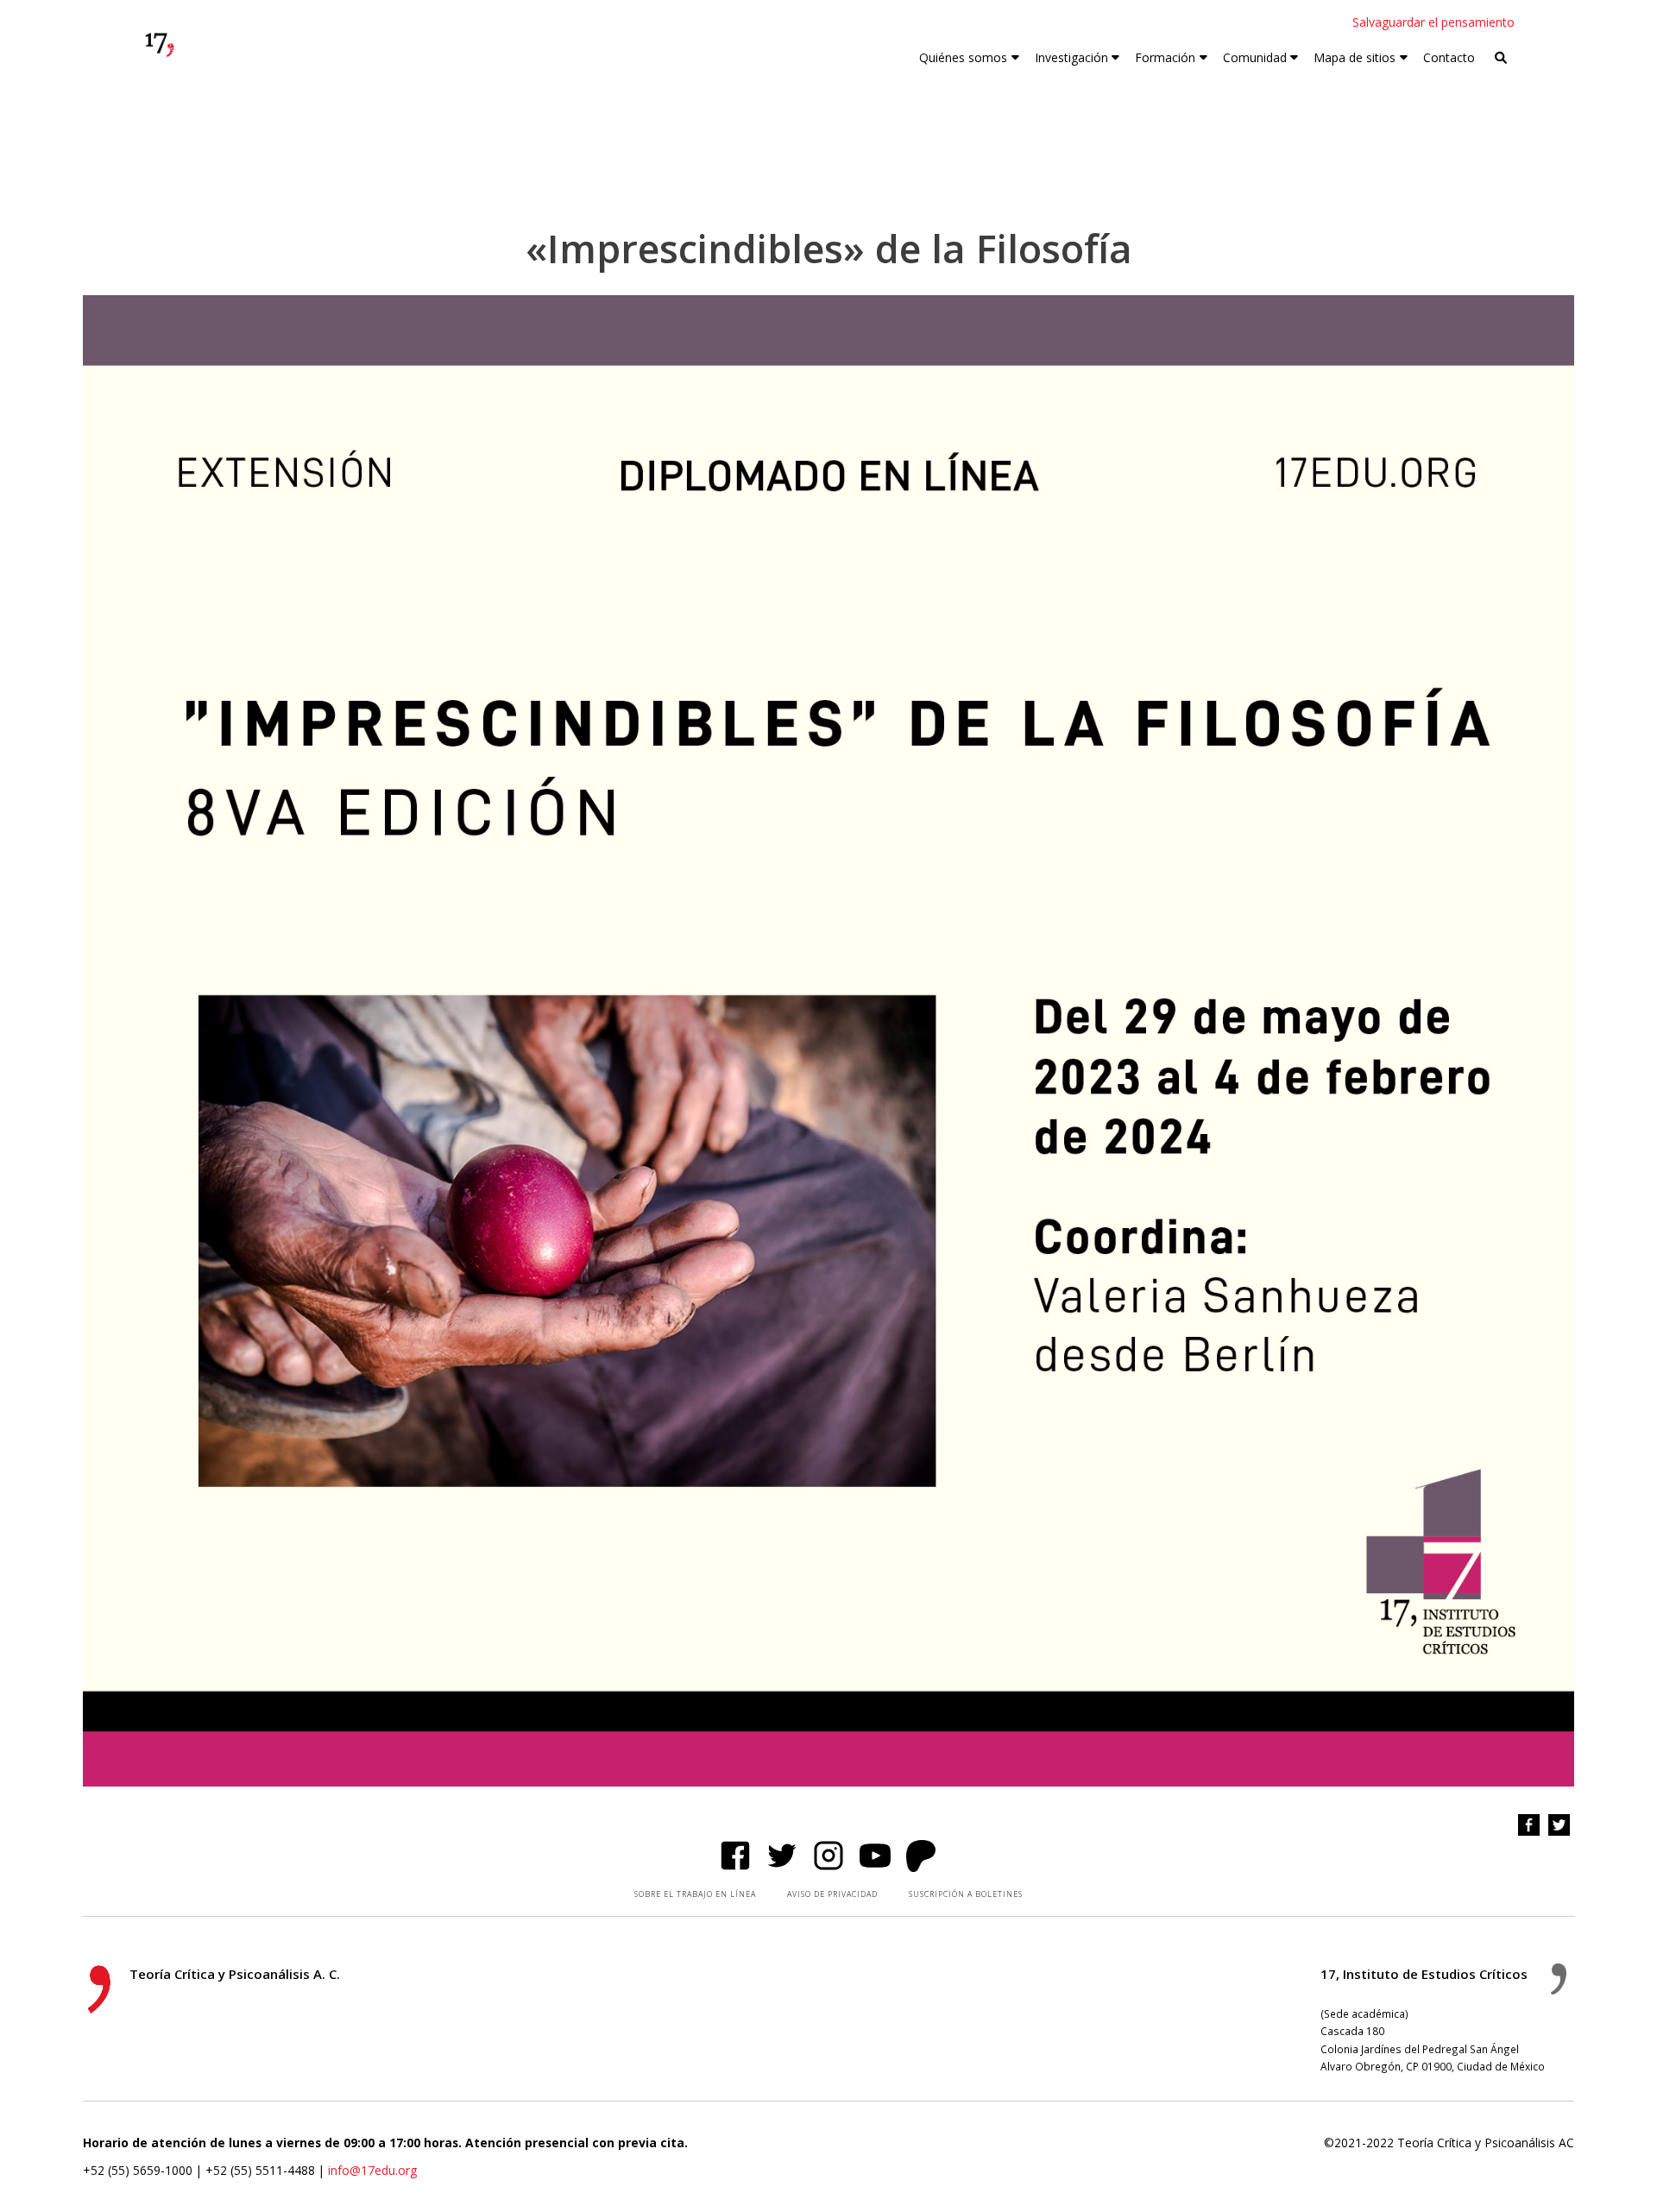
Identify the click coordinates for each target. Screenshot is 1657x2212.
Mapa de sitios (1355, 57)
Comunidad (1255, 57)
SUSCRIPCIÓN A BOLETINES (966, 1894)
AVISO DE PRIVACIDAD (832, 1894)
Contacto (1449, 57)
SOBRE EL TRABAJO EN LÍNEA (695, 1894)
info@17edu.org (372, 2170)
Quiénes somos (963, 57)
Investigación (1071, 57)
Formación (1165, 57)
